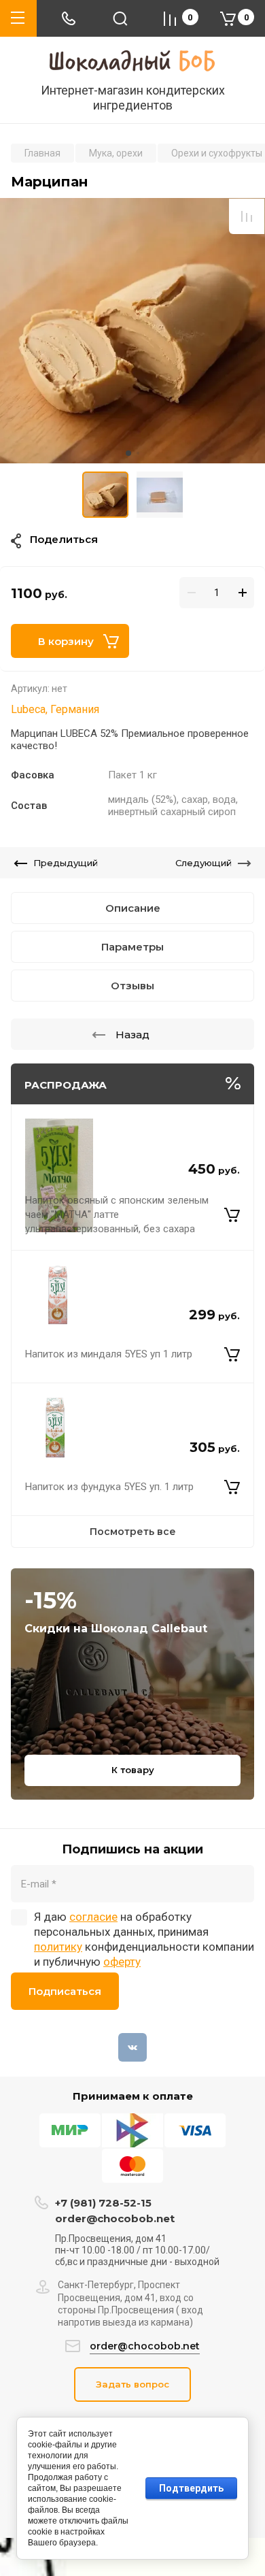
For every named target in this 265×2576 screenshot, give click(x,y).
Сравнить (247, 216)
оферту (122, 1962)
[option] (132, 331)
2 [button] (138, 453)
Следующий (204, 863)
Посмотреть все (133, 1532)
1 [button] (128, 453)
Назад (132, 1035)
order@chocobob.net (115, 2218)
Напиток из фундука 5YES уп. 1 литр (109, 1487)
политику (58, 1947)
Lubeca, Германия (55, 709)
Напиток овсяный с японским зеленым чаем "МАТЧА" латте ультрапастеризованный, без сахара (117, 1215)
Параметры (132, 947)
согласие (93, 1917)
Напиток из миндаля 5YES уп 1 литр (109, 1354)
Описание (133, 908)
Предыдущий (66, 863)
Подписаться (65, 1991)
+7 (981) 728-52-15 (103, 2203)
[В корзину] (232, 1215)
